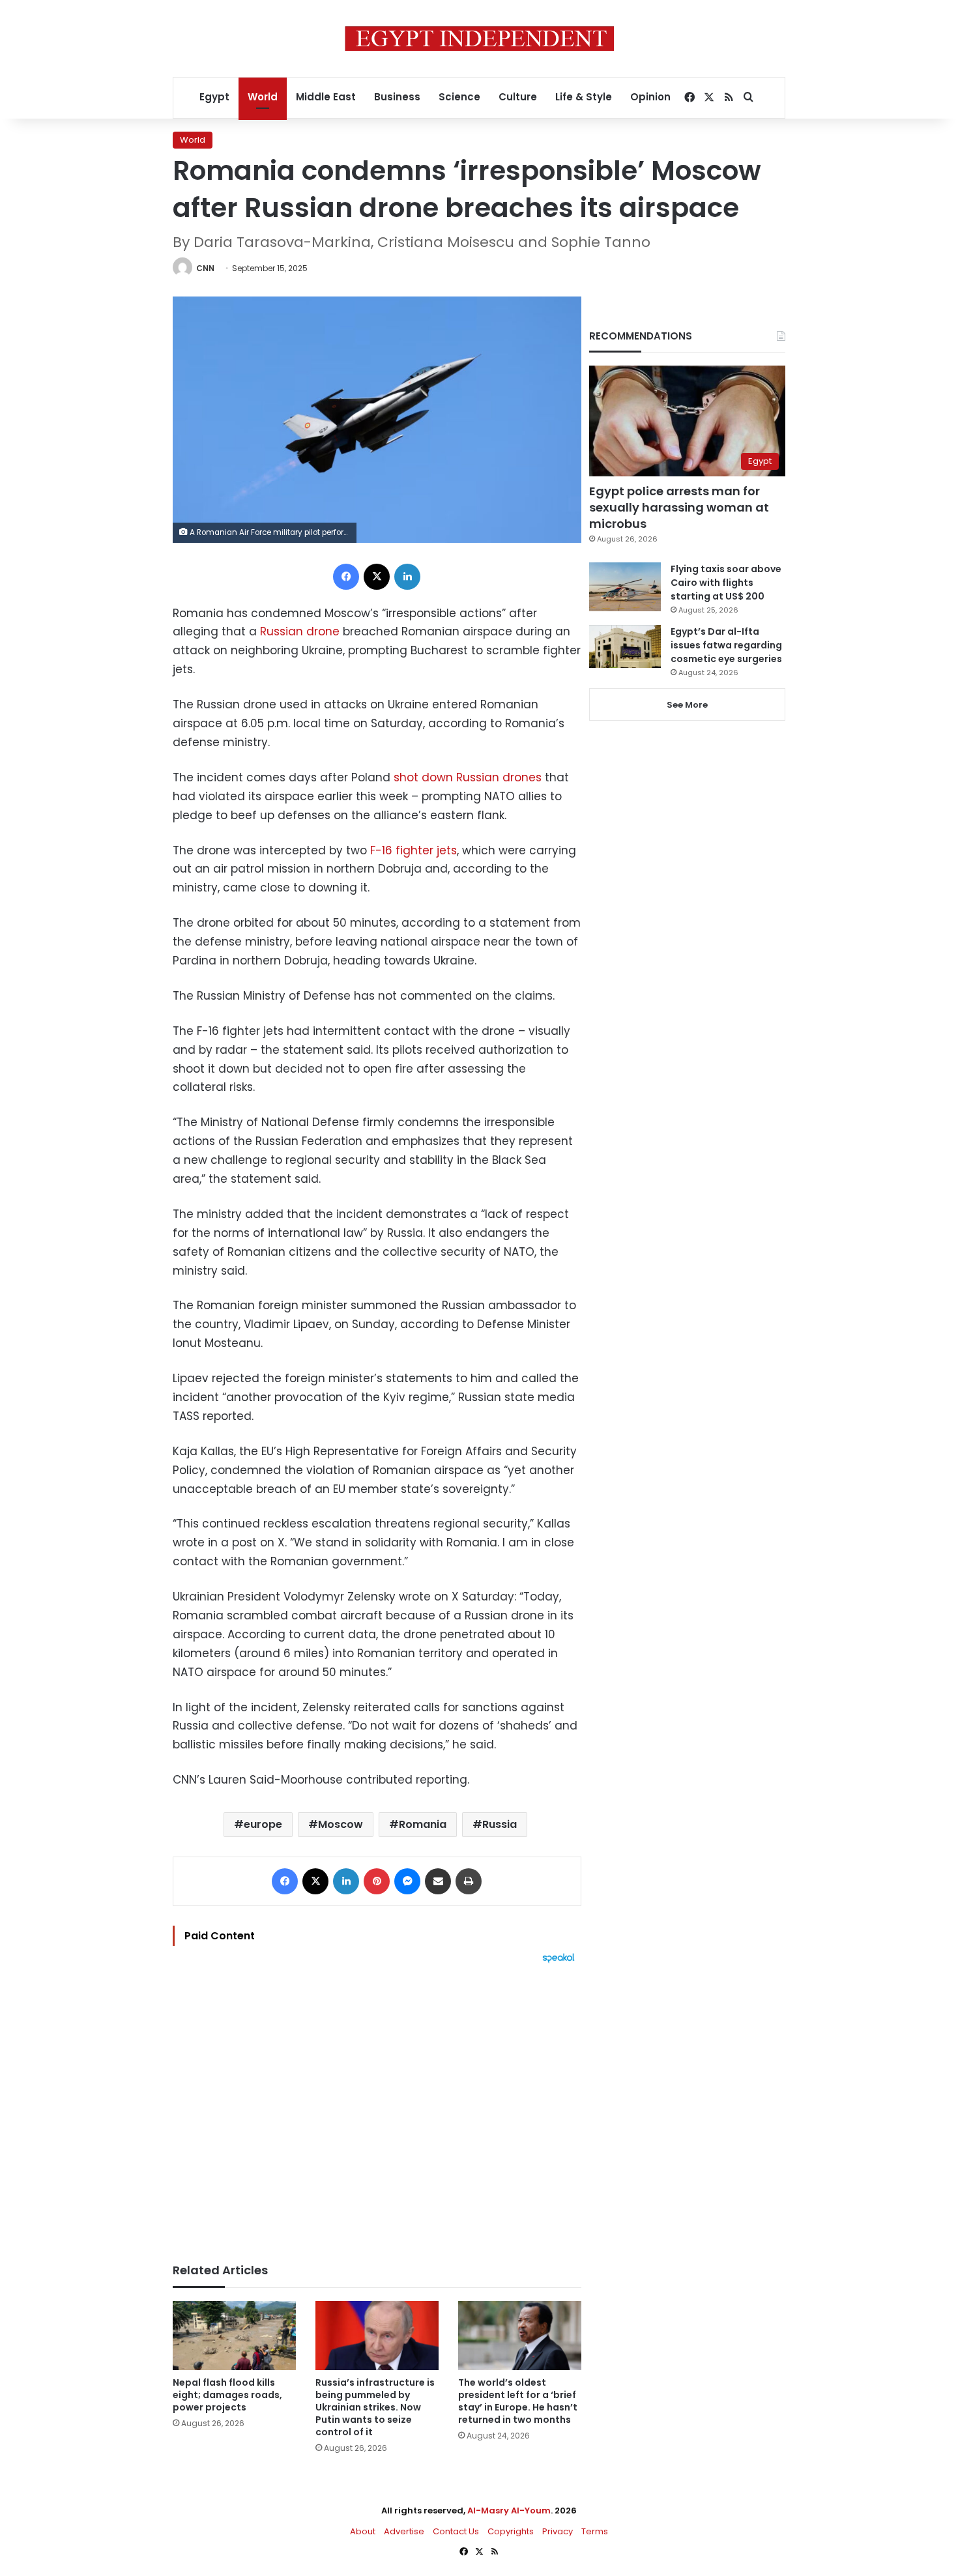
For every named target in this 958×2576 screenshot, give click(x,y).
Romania (423, 1824)
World (263, 97)
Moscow (341, 1824)
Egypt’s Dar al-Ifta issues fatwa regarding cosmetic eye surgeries (726, 645)
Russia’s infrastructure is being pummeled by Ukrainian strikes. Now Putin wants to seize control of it (375, 2407)
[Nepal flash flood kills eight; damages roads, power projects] (234, 2336)
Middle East (326, 97)
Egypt (214, 97)
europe (263, 1824)
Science (459, 97)
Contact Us (456, 2531)
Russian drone (300, 631)
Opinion (650, 97)
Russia (500, 1824)
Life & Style (584, 97)
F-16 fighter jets (414, 850)
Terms (595, 2531)
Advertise (404, 2531)
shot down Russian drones (468, 777)
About (363, 2531)
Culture (518, 97)
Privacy (558, 2531)
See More (687, 705)
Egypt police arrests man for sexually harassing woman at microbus (679, 507)
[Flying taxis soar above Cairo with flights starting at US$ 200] (625, 587)
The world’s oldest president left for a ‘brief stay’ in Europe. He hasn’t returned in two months (518, 2401)
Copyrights (511, 2531)
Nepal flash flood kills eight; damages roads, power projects (227, 2395)
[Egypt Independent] (479, 38)
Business (397, 97)
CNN (205, 268)
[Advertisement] (377, 2107)
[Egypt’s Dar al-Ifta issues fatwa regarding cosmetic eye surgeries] (625, 646)
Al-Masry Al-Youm (509, 2511)
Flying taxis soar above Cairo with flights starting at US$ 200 (726, 583)
